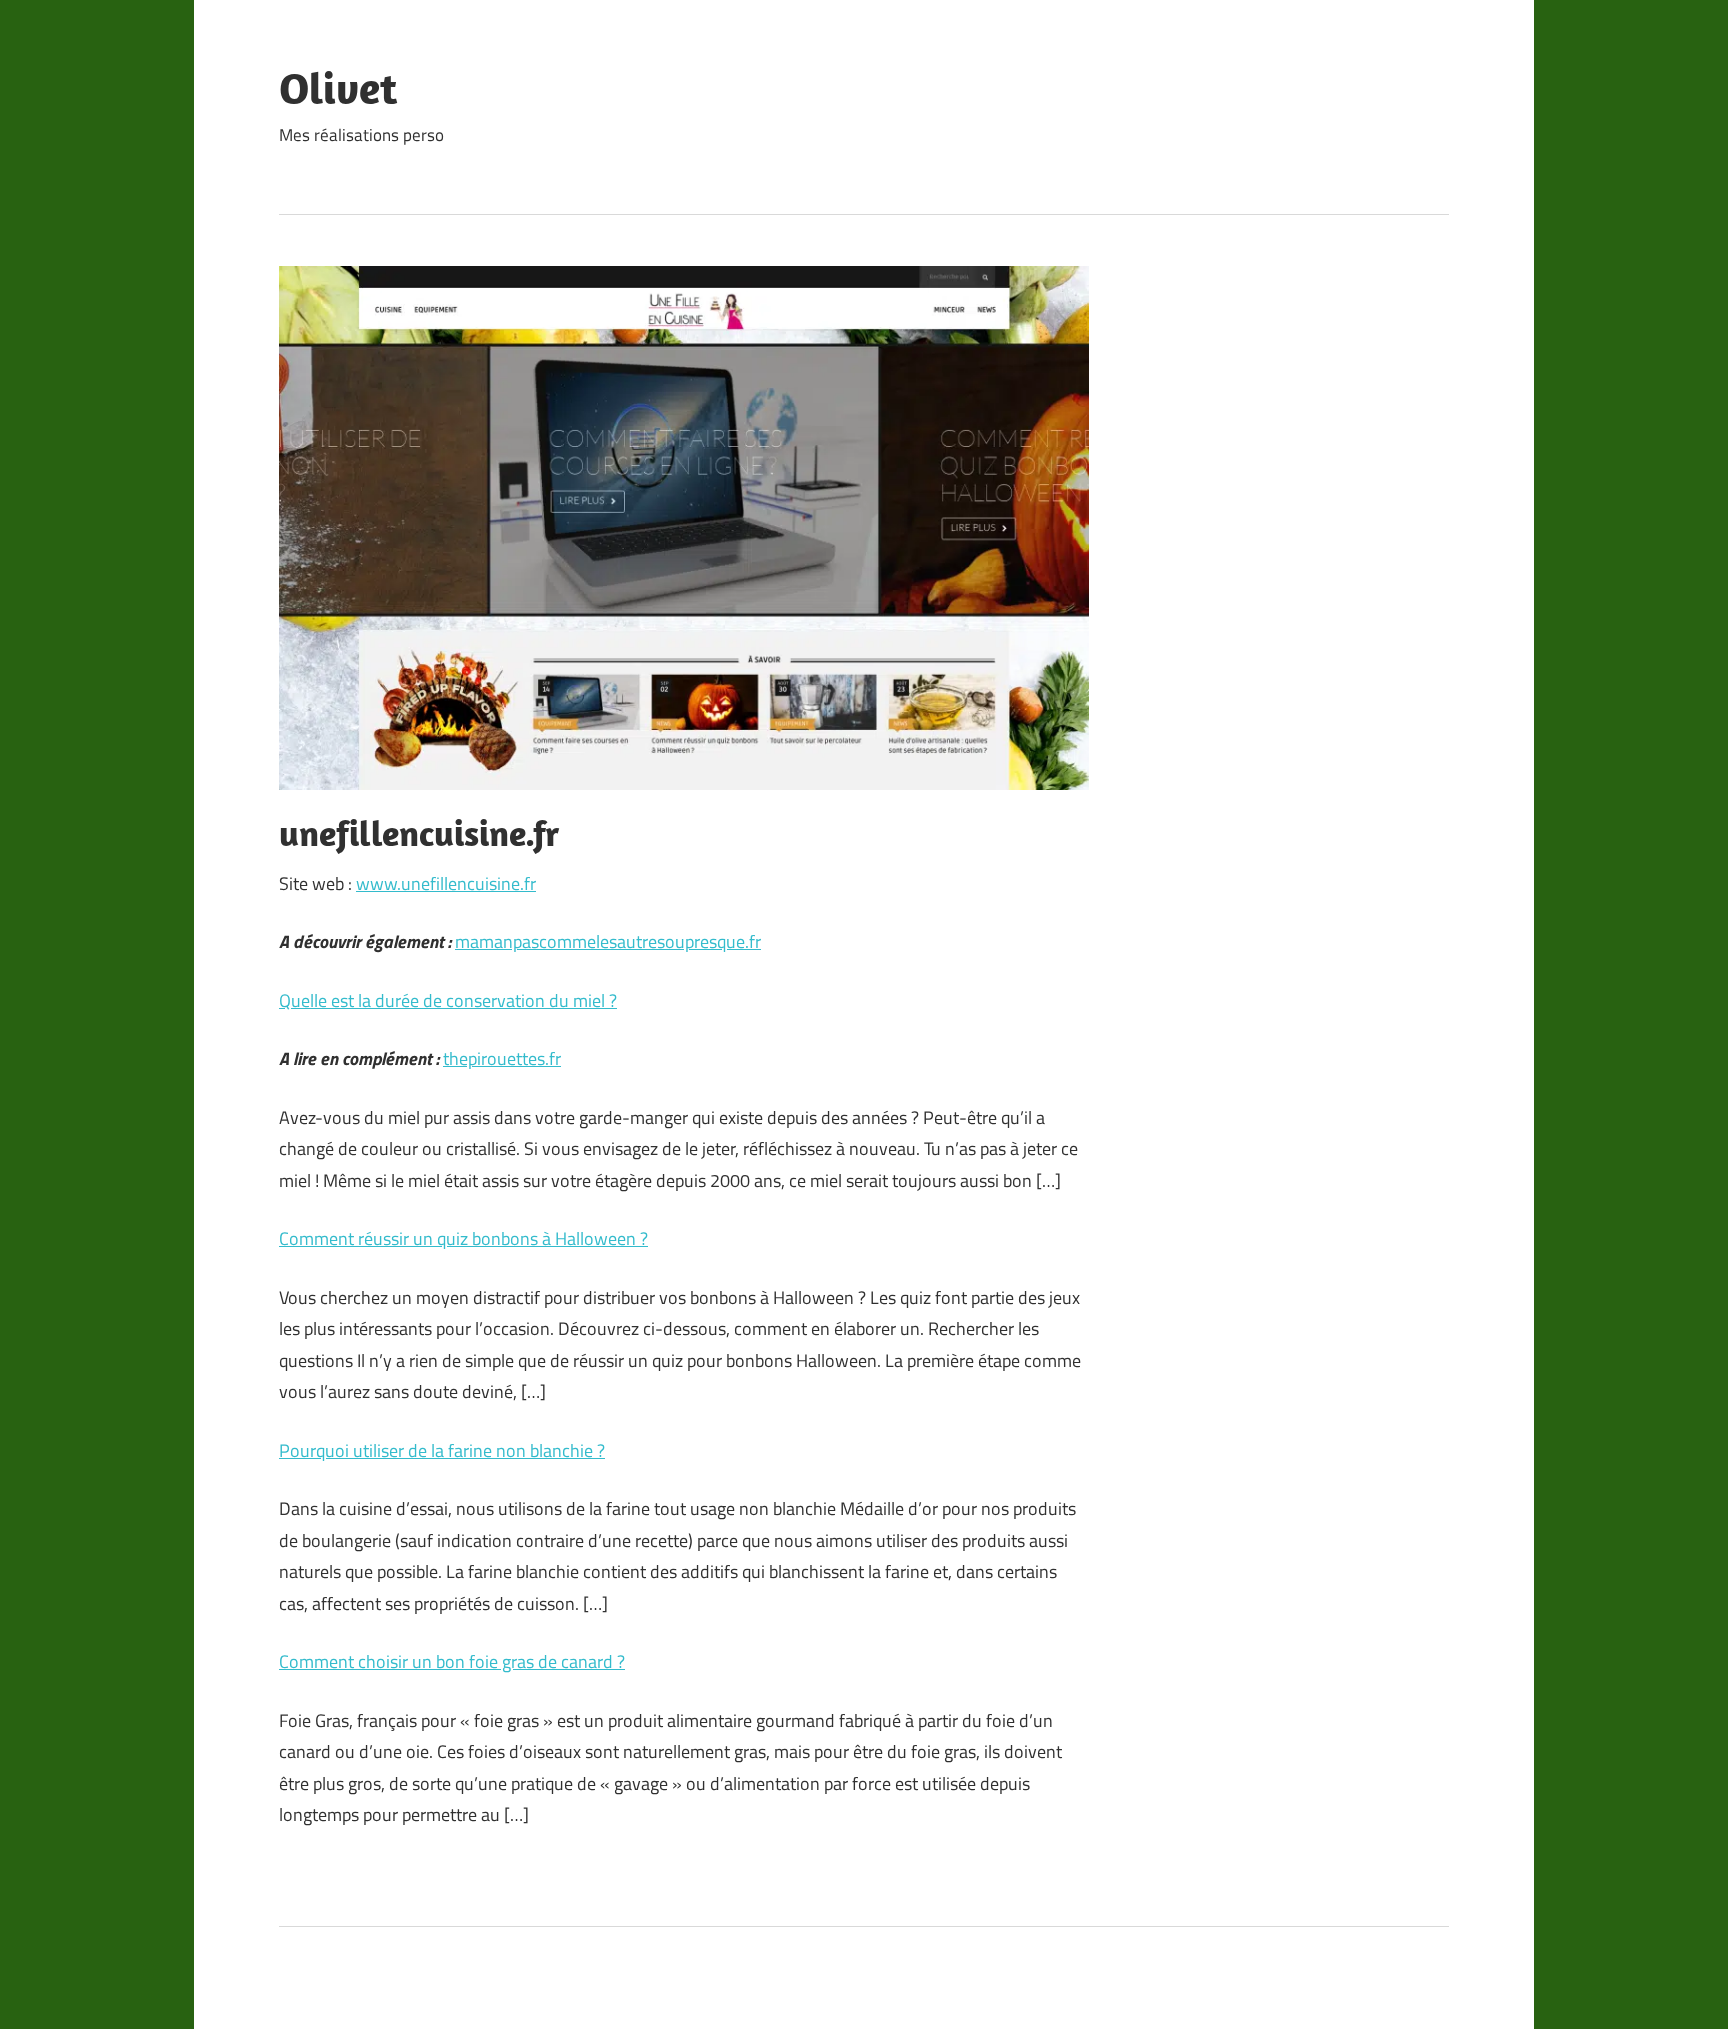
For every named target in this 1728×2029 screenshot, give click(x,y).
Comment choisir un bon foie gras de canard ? (452, 1661)
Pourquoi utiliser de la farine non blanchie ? (442, 1450)
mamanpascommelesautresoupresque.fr (608, 941)
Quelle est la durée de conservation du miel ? (448, 1000)
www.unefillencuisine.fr (446, 883)
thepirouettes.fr (502, 1058)
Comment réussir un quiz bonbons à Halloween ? (463, 1238)
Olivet (338, 88)
